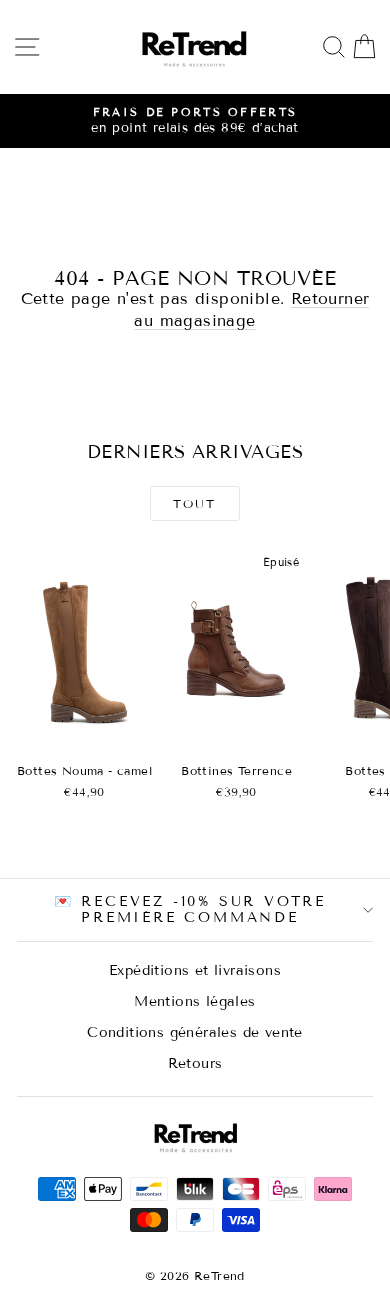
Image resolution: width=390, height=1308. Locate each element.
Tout (195, 503)
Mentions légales (194, 1001)
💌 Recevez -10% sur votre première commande (190, 909)
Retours (195, 1063)
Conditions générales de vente (195, 1032)
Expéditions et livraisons (195, 970)
